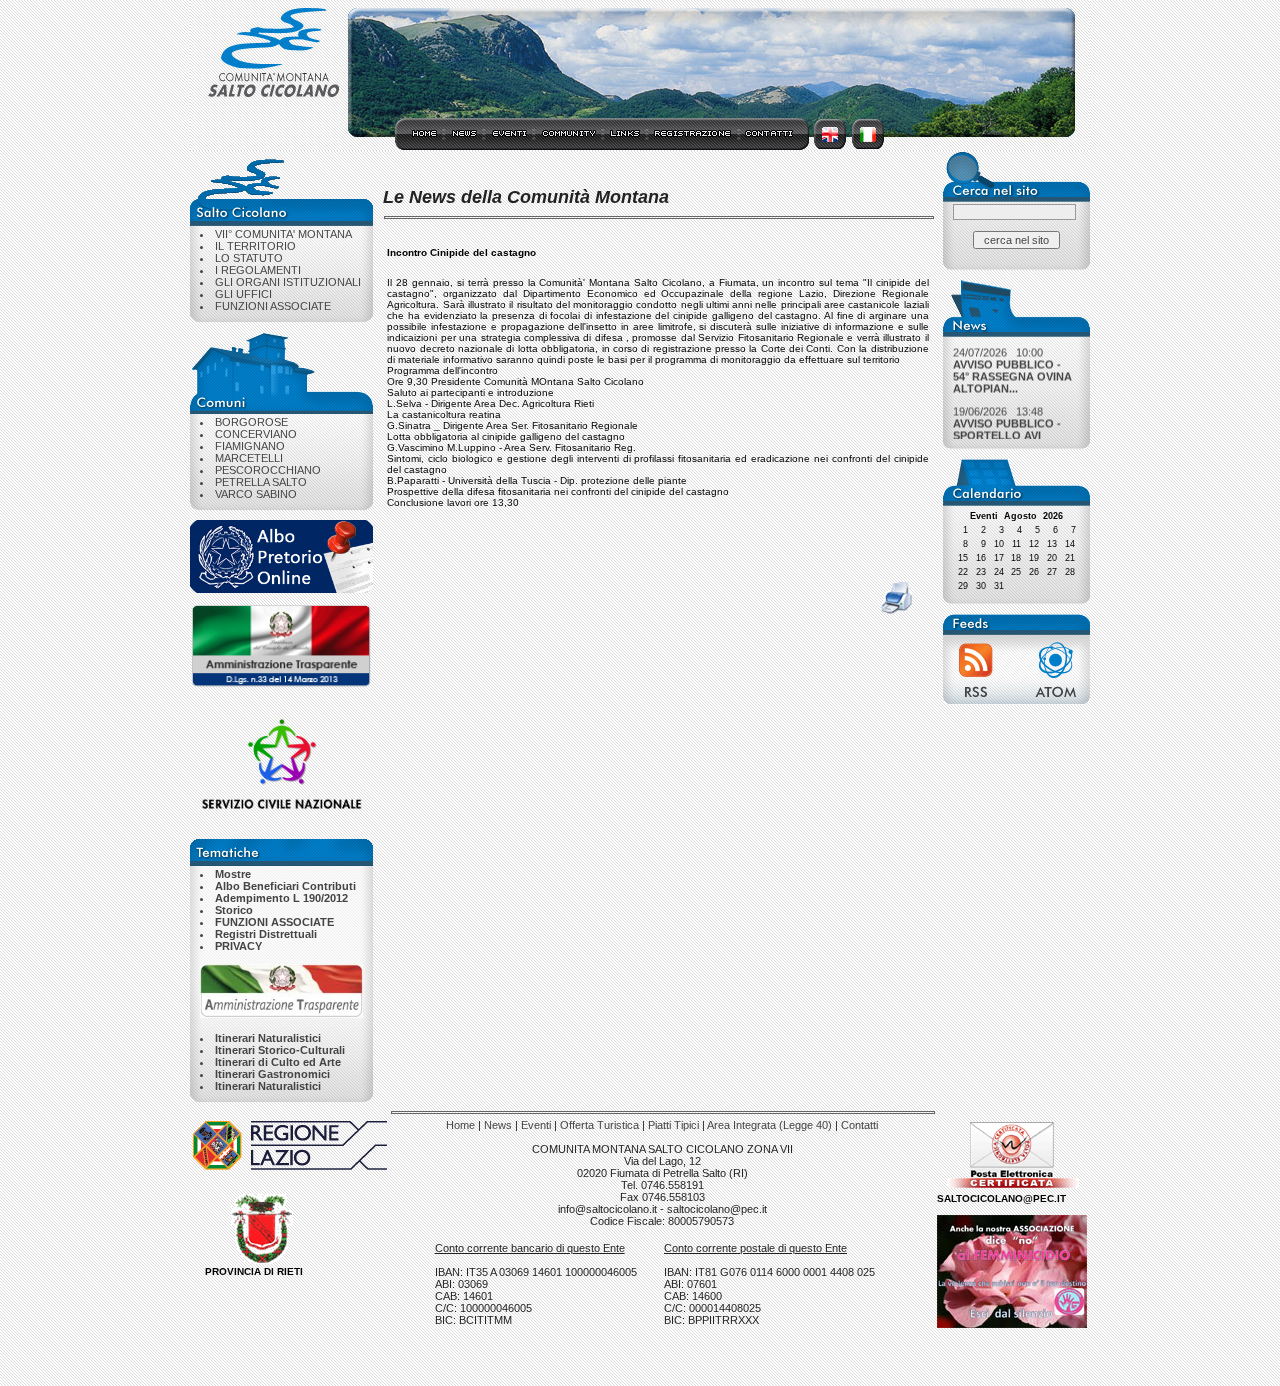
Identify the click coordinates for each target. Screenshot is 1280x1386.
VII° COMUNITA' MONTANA (283, 234)
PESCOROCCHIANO (268, 470)
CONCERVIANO (256, 434)
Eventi (536, 1125)
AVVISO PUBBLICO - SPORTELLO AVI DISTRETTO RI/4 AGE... (1007, 437)
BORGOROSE (251, 422)
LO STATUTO (249, 258)
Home (460, 1125)
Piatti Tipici (673, 1125)
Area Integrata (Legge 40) (769, 1125)
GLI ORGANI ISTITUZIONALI (288, 282)
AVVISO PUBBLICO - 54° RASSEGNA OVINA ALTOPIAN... (1012, 372)
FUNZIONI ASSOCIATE (273, 306)
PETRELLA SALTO (261, 482)
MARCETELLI (249, 458)
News (498, 1125)
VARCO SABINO (256, 494)
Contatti (859, 1125)
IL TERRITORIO (255, 246)
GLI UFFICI (243, 294)
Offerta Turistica (599, 1125)
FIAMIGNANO (250, 446)
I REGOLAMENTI (258, 270)
